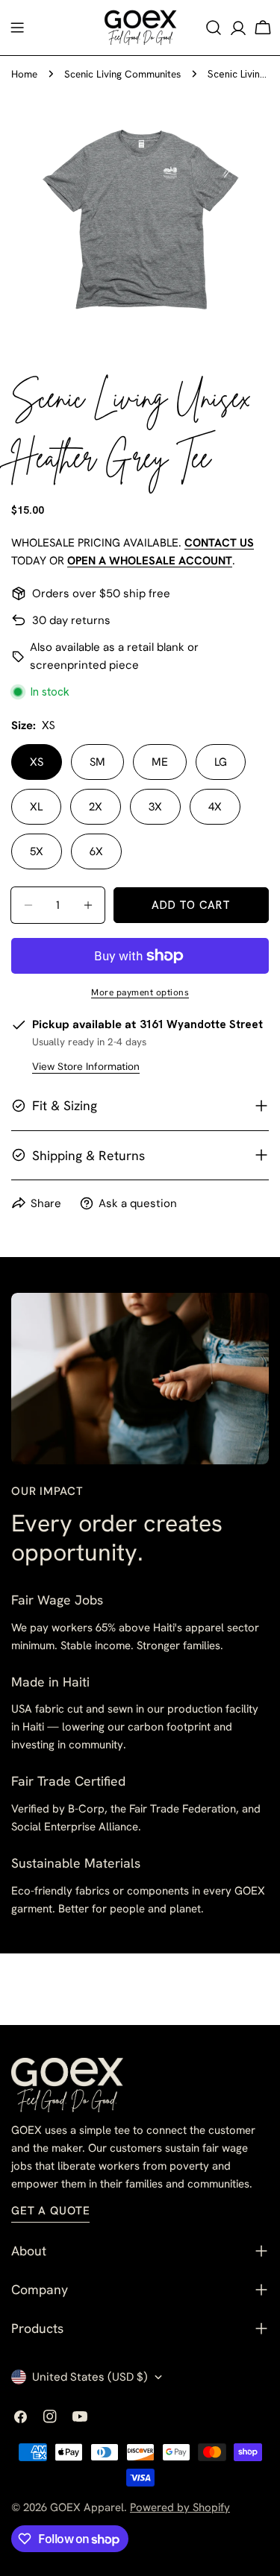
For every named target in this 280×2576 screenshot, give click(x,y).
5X (37, 851)
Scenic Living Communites (122, 74)
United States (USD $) (90, 2377)
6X (96, 851)
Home (24, 74)
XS (37, 762)
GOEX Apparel (87, 2507)
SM (97, 762)
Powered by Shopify (180, 2507)
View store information (86, 1067)
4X (215, 807)
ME (160, 762)
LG (221, 762)
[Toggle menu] (17, 28)
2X (96, 807)
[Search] (214, 28)
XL (36, 807)
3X (155, 807)
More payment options (140, 992)
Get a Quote (50, 2211)
